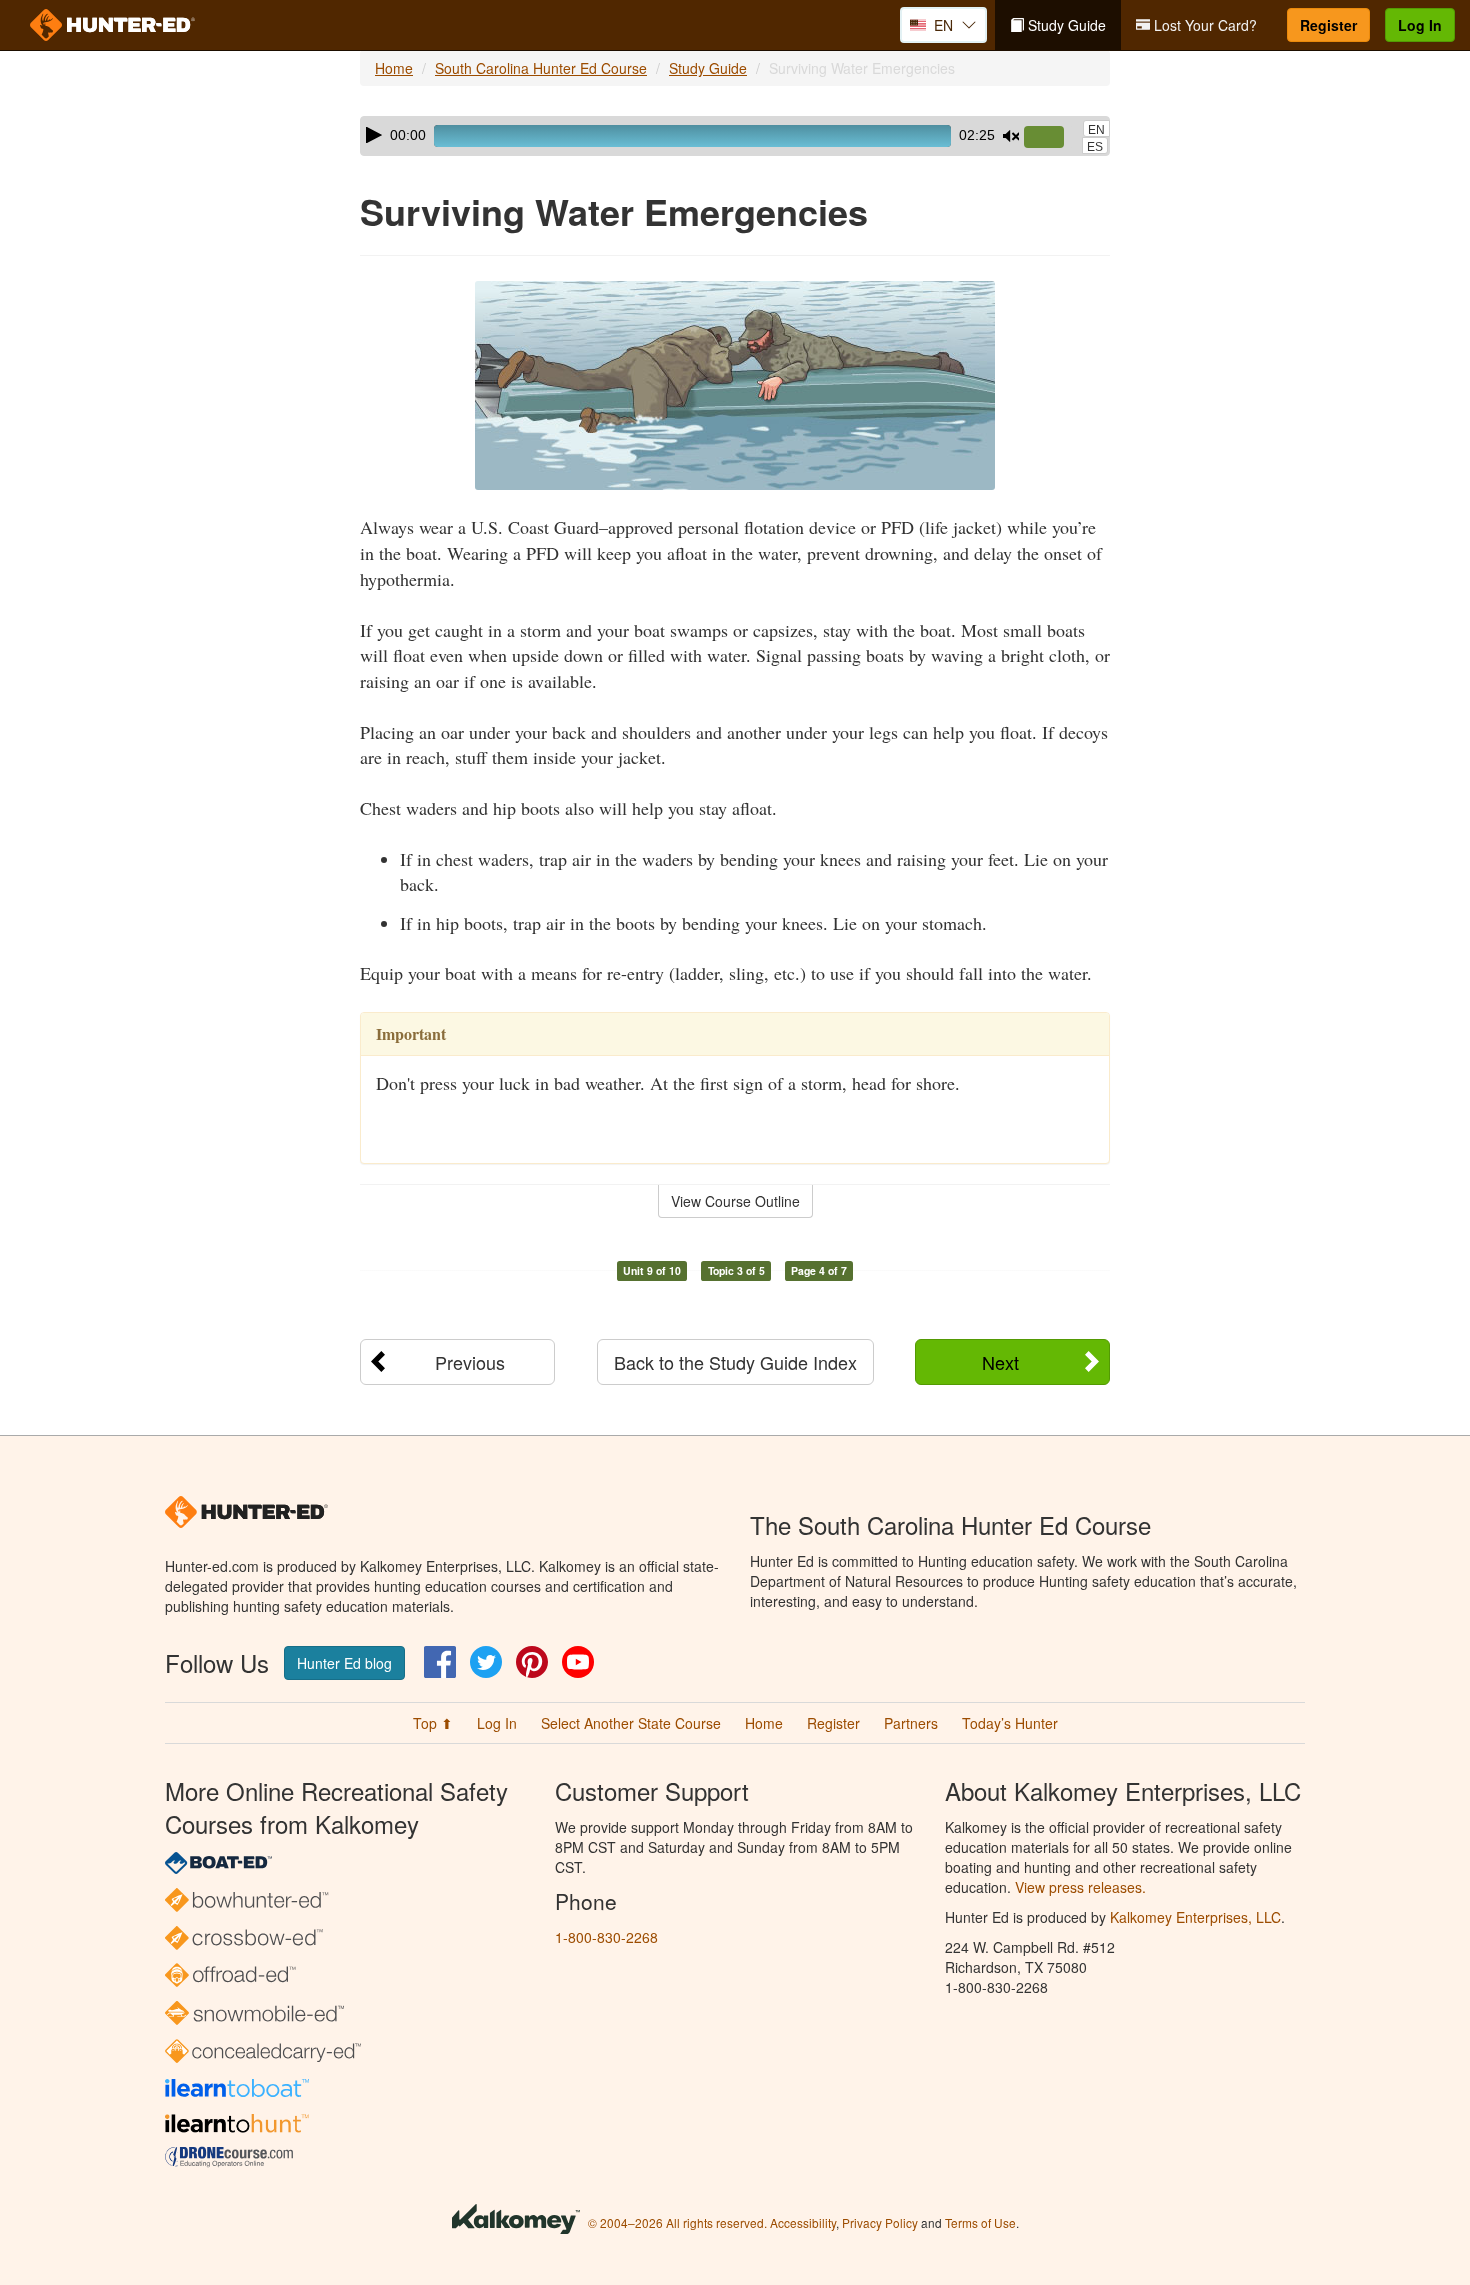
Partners (911, 1723)
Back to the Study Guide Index (735, 1362)
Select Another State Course (631, 1723)
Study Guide (1065, 25)
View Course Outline (735, 1201)
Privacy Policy (880, 2222)
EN (1096, 130)
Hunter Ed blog (344, 1663)
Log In (1420, 25)
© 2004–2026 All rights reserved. (677, 2222)
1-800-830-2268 (606, 1937)
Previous (470, 1362)
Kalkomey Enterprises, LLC (1195, 1917)
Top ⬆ (433, 1723)
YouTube (578, 1662)
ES (1095, 147)
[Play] (374, 135)
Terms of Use (980, 2222)
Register (1328, 25)
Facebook (440, 1662)
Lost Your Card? (1203, 25)
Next (1000, 1362)
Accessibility (803, 2222)
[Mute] (1011, 136)
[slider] (1052, 138)
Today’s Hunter (1010, 1723)
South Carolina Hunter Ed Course (541, 68)
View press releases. (1080, 1887)
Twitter (486, 1662)
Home (394, 68)
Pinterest (532, 1662)
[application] (735, 136)
